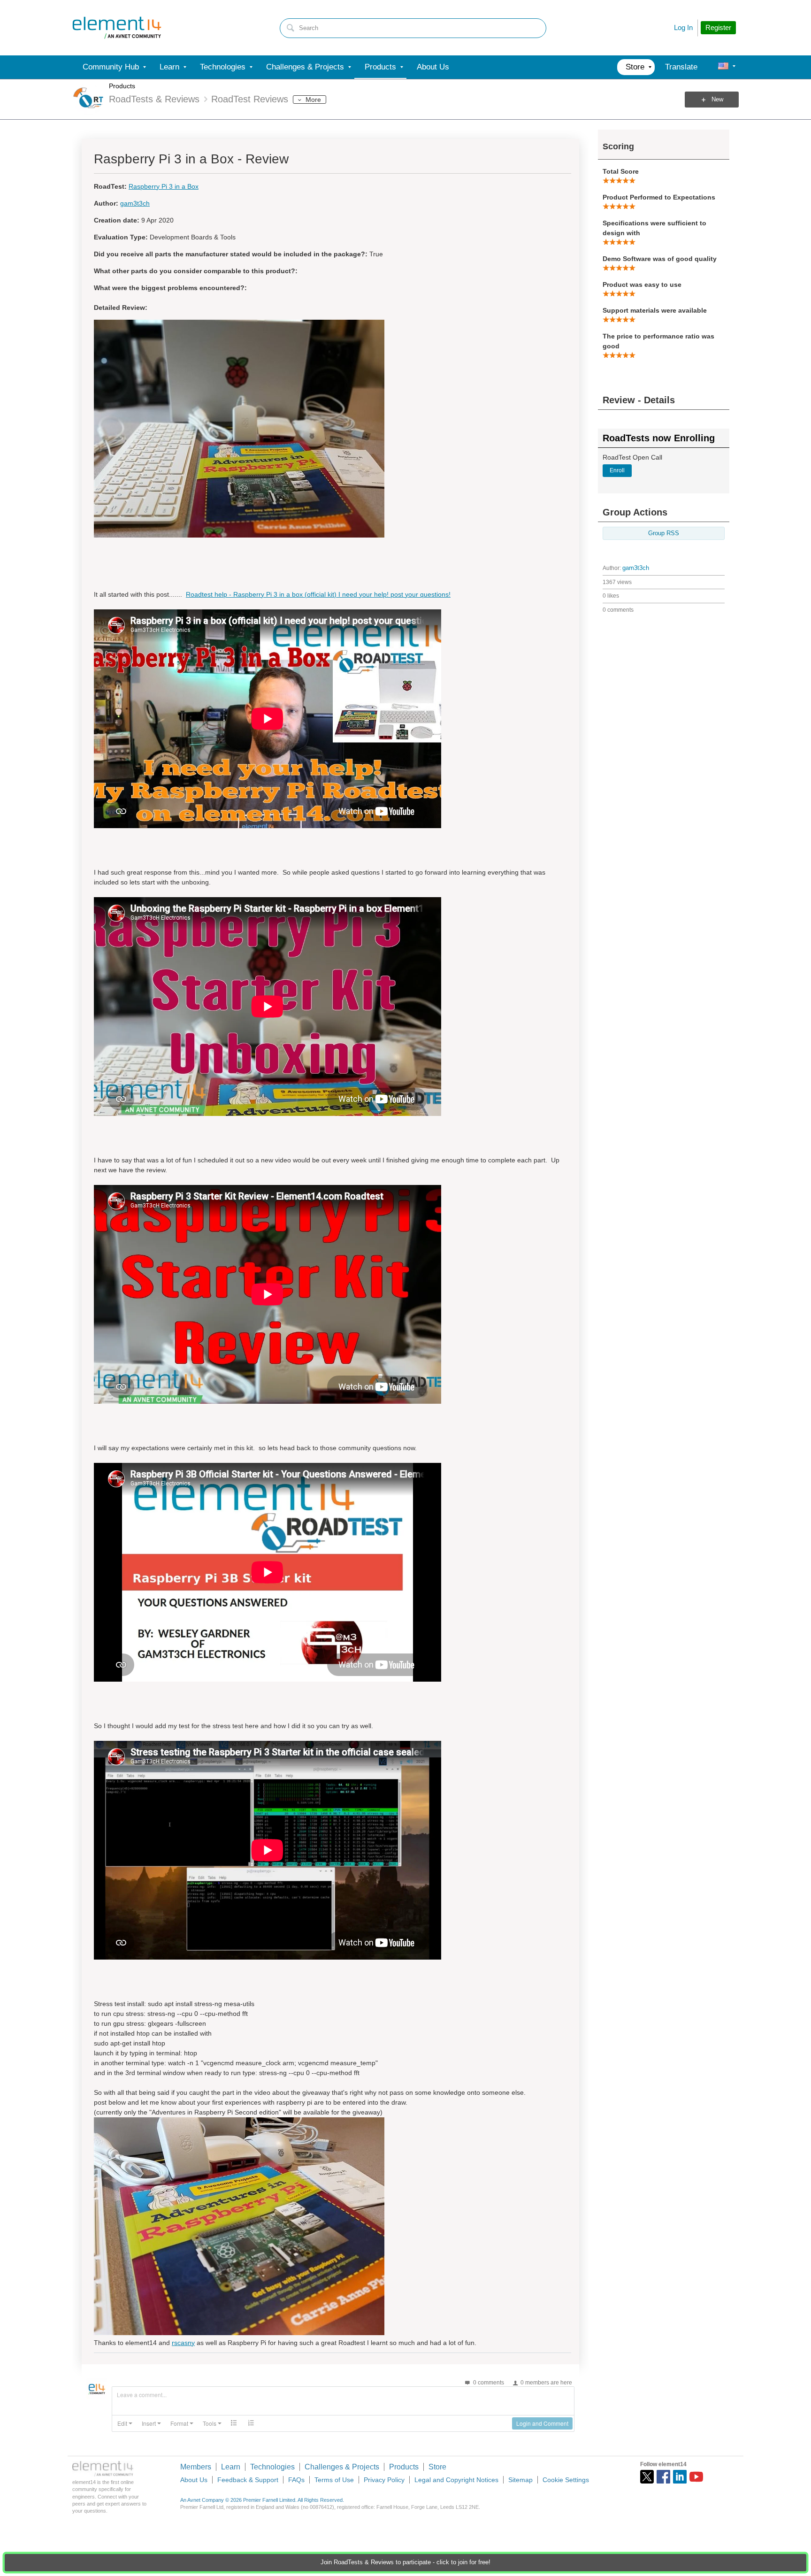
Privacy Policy (384, 2480)
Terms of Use (334, 2480)
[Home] (117, 28)
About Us (194, 2480)
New (717, 100)
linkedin (680, 2477)
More (313, 100)
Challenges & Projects (342, 2467)
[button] (125, 2423)
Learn (231, 2467)
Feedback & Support (248, 2480)
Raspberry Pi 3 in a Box (164, 186)
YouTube (696, 2477)
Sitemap (520, 2480)
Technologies (272, 2467)
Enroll (617, 470)
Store (437, 2467)
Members (196, 2467)
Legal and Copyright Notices (456, 2480)
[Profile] (723, 67)
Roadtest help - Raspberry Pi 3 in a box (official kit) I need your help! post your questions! (318, 594)
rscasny (183, 2343)
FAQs (296, 2480)
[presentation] (125, 2423)
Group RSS (664, 533)
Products (122, 86)
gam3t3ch (636, 568)
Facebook (663, 2477)
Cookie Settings (566, 2480)
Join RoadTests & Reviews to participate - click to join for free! (405, 2562)
